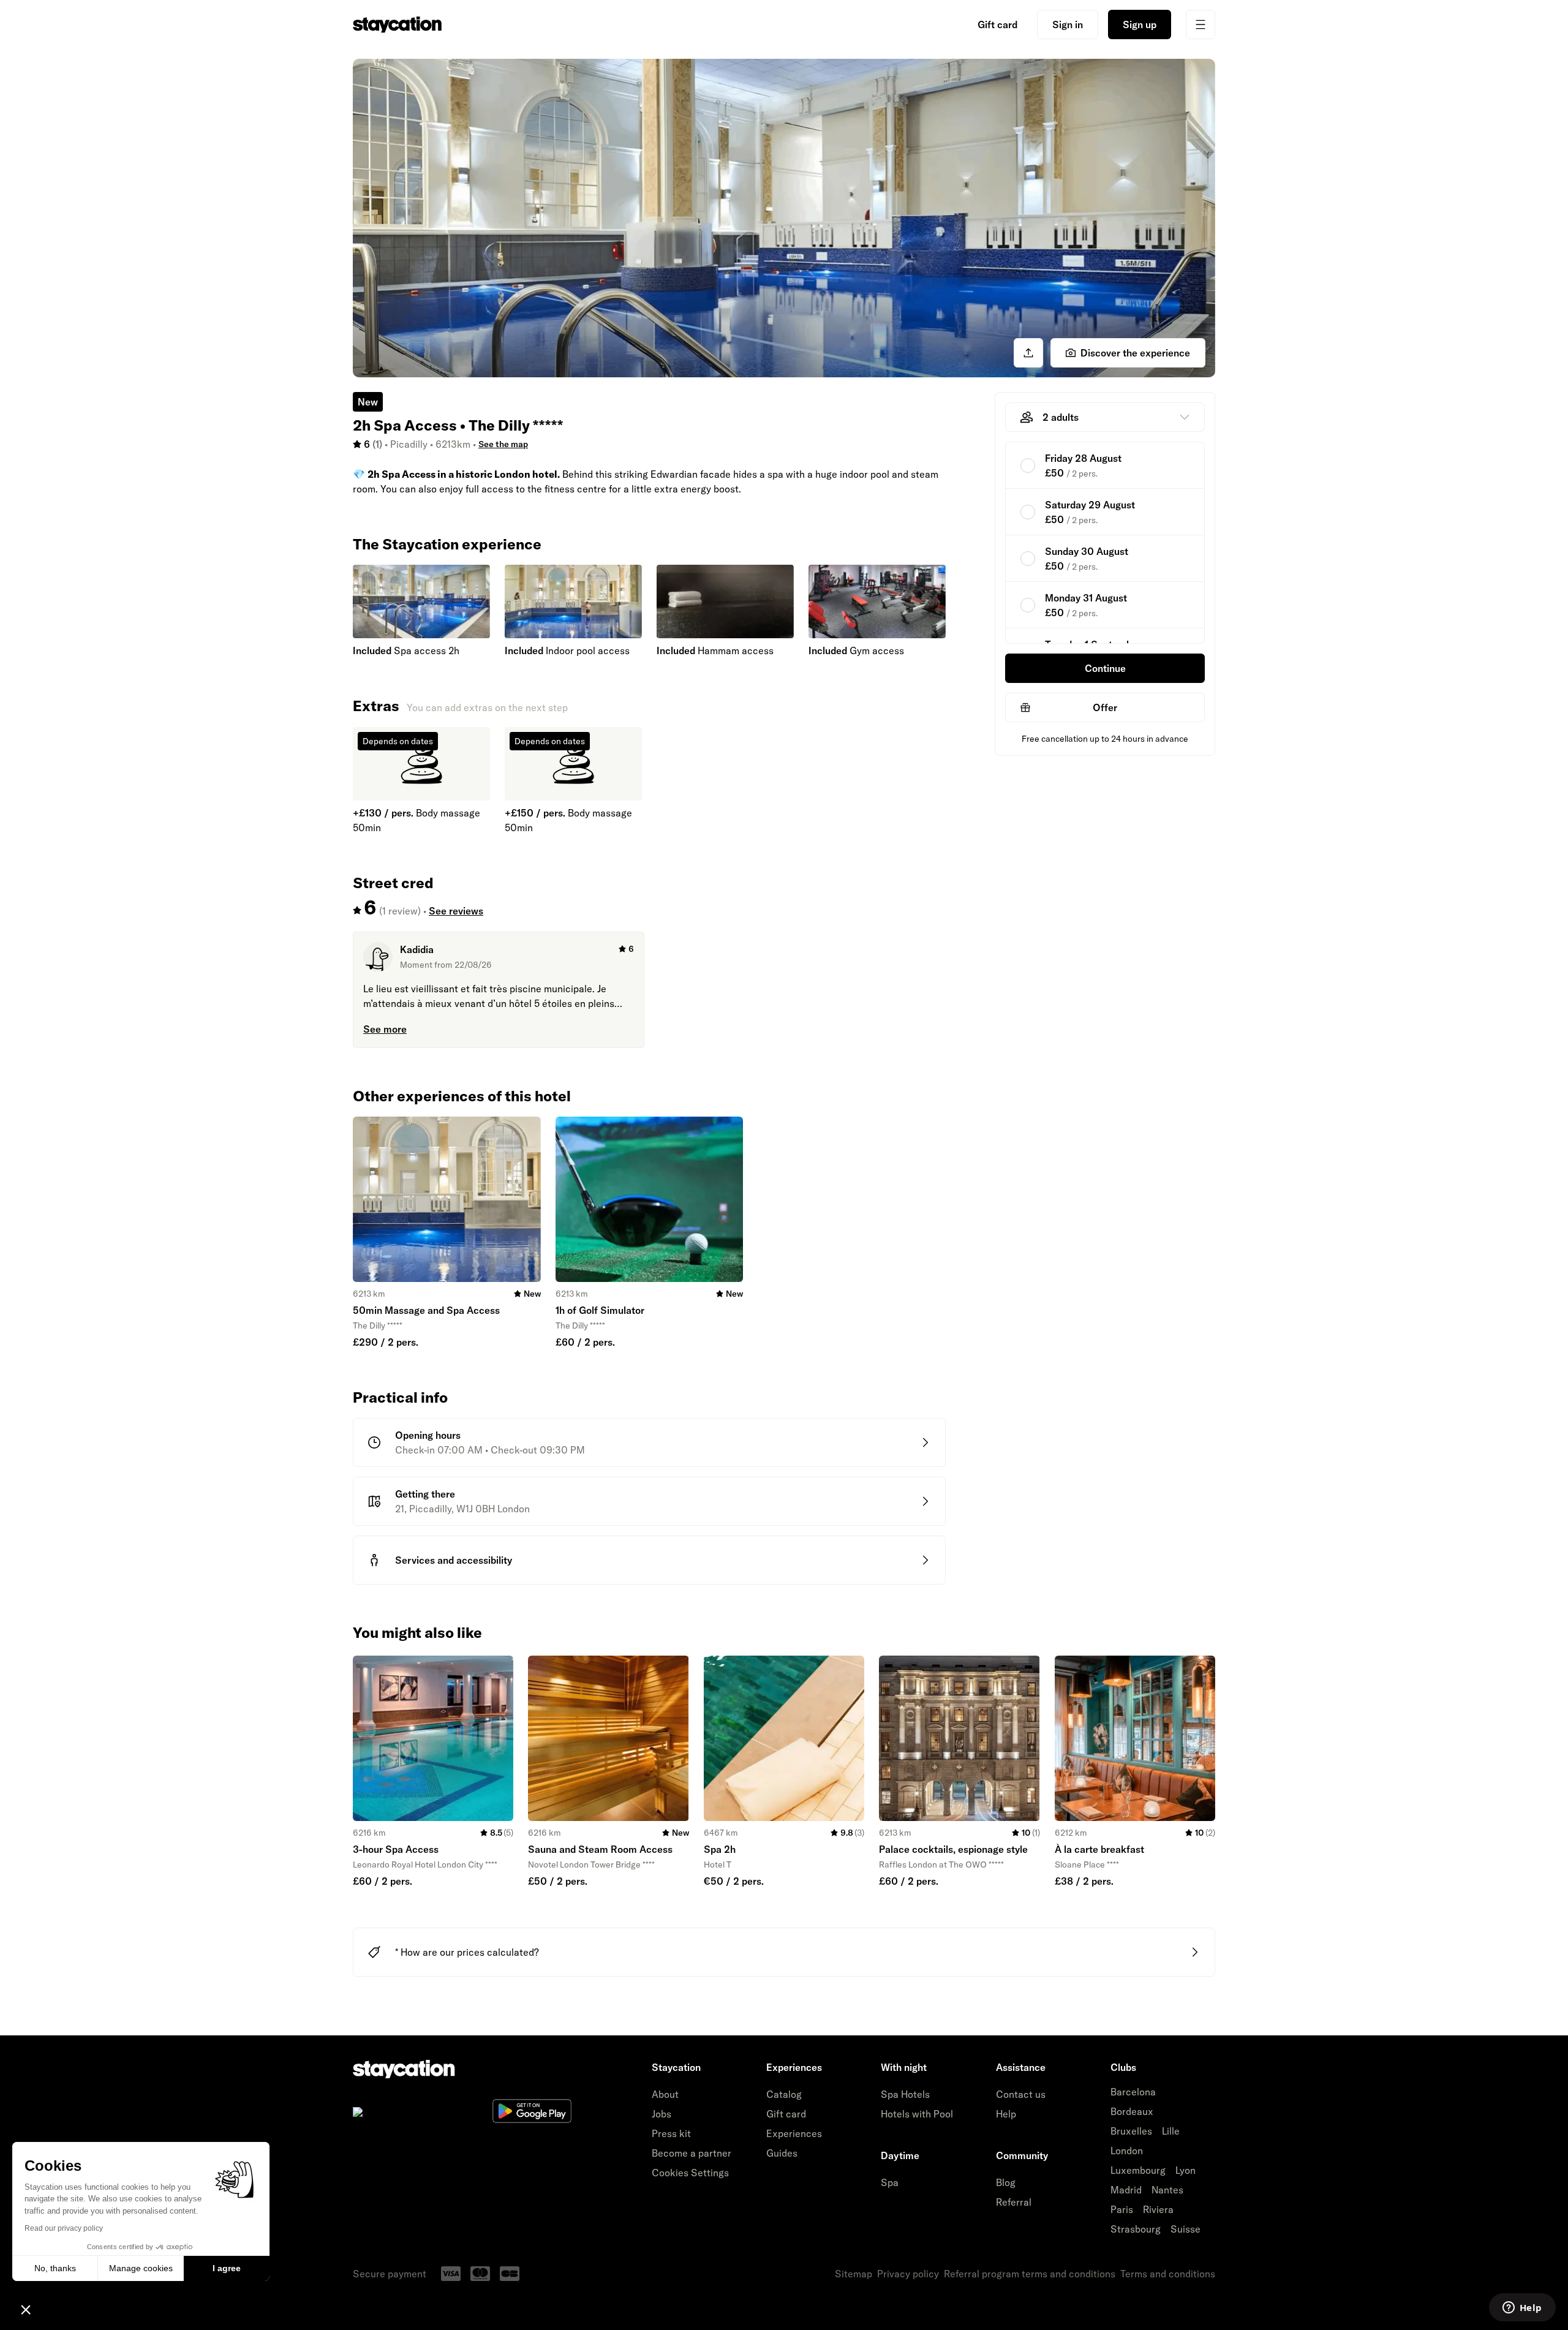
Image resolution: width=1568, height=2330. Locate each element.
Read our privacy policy (64, 2228)
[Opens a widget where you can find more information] (1522, 2309)
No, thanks (55, 2268)
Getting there (425, 1494)
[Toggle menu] (1200, 25)
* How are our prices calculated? (467, 1952)
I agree (227, 2268)
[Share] (1028, 353)
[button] (26, 2309)
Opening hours (428, 1435)
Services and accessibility (454, 1560)
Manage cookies (141, 2268)
